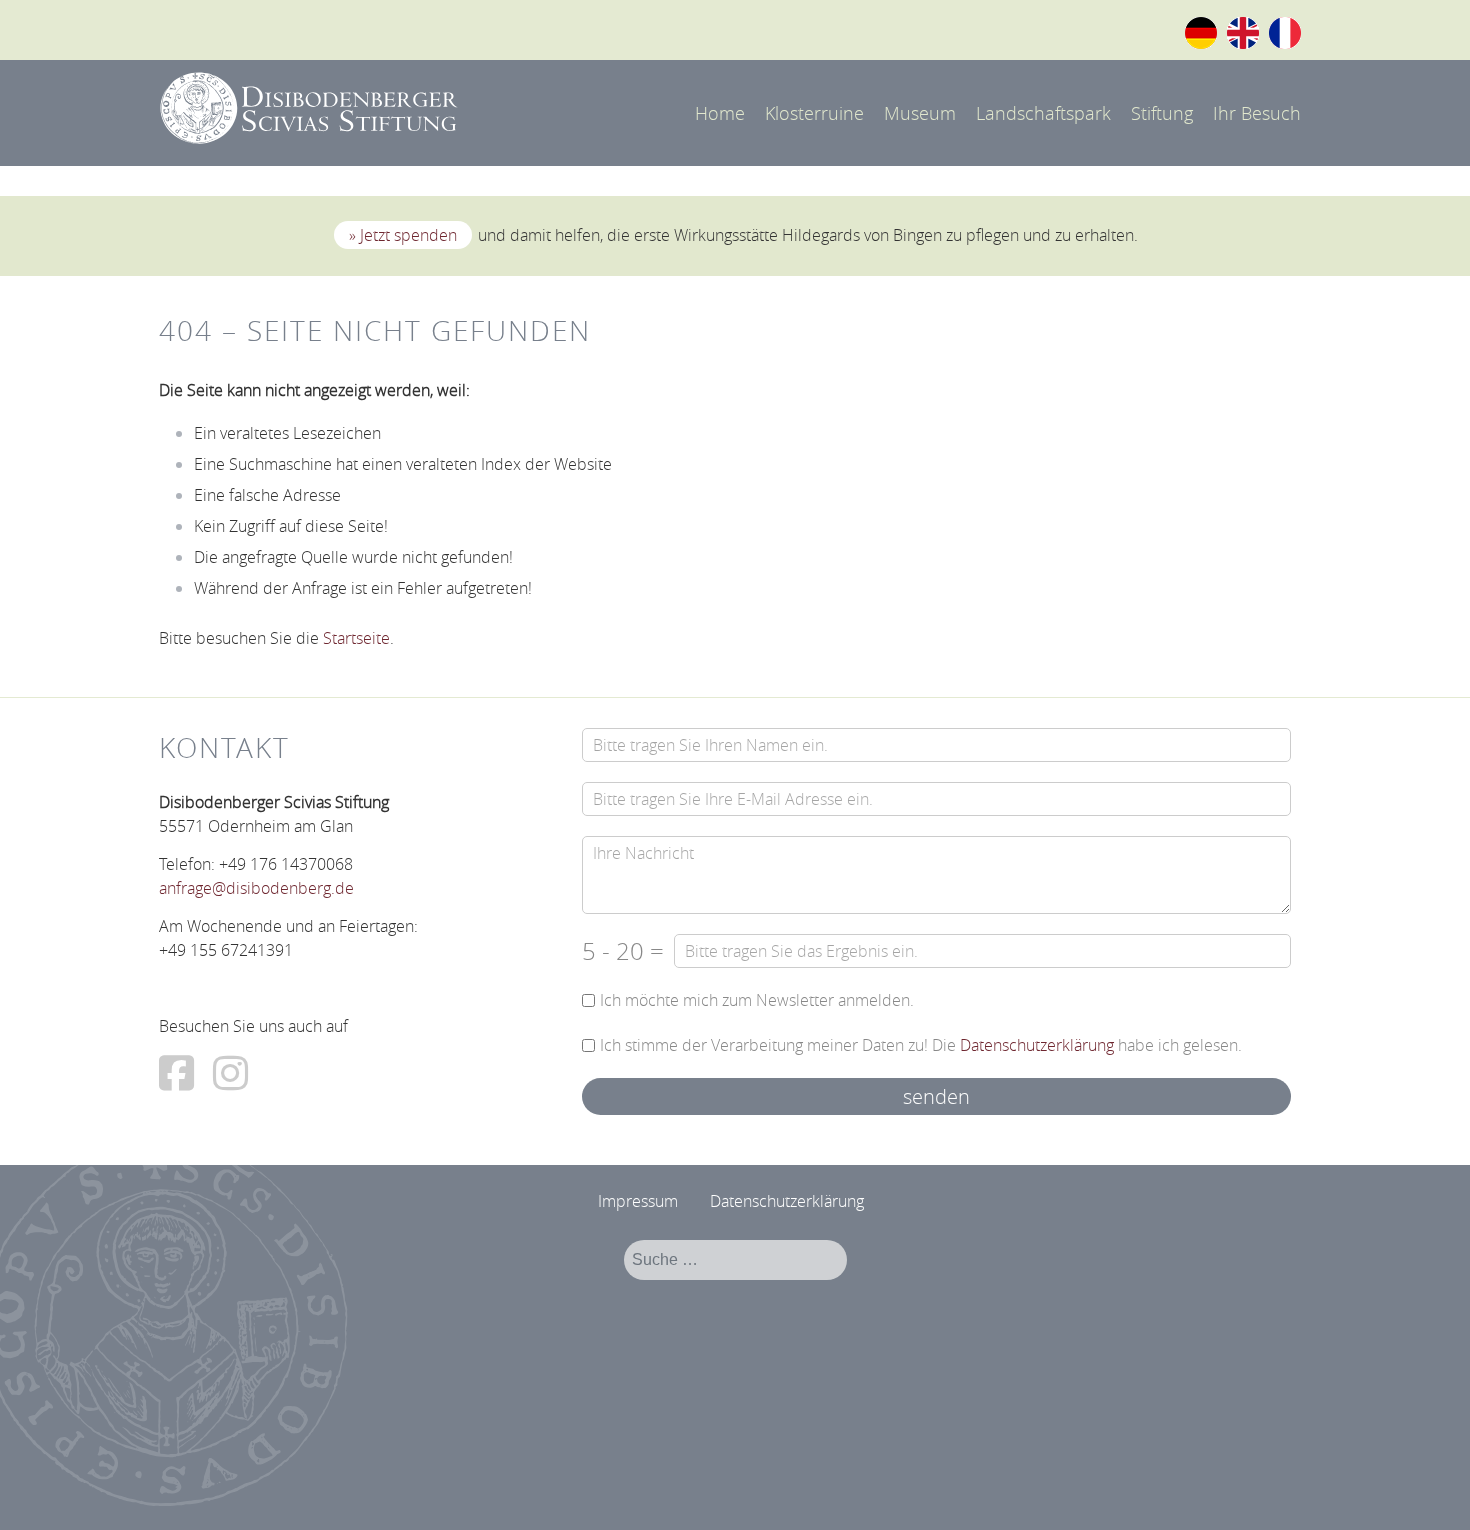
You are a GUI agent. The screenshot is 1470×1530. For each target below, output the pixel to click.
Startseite (356, 638)
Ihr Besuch (1257, 113)
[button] (1427, 1487)
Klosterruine (814, 113)
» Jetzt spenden (403, 235)
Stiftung (1162, 113)
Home (720, 113)
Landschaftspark (1043, 113)
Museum (920, 113)
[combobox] (735, 1260)
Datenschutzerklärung (1037, 1045)
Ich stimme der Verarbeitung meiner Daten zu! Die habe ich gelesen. (921, 1045)
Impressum (638, 1201)
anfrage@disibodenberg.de (256, 888)
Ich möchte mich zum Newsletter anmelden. (757, 1000)
